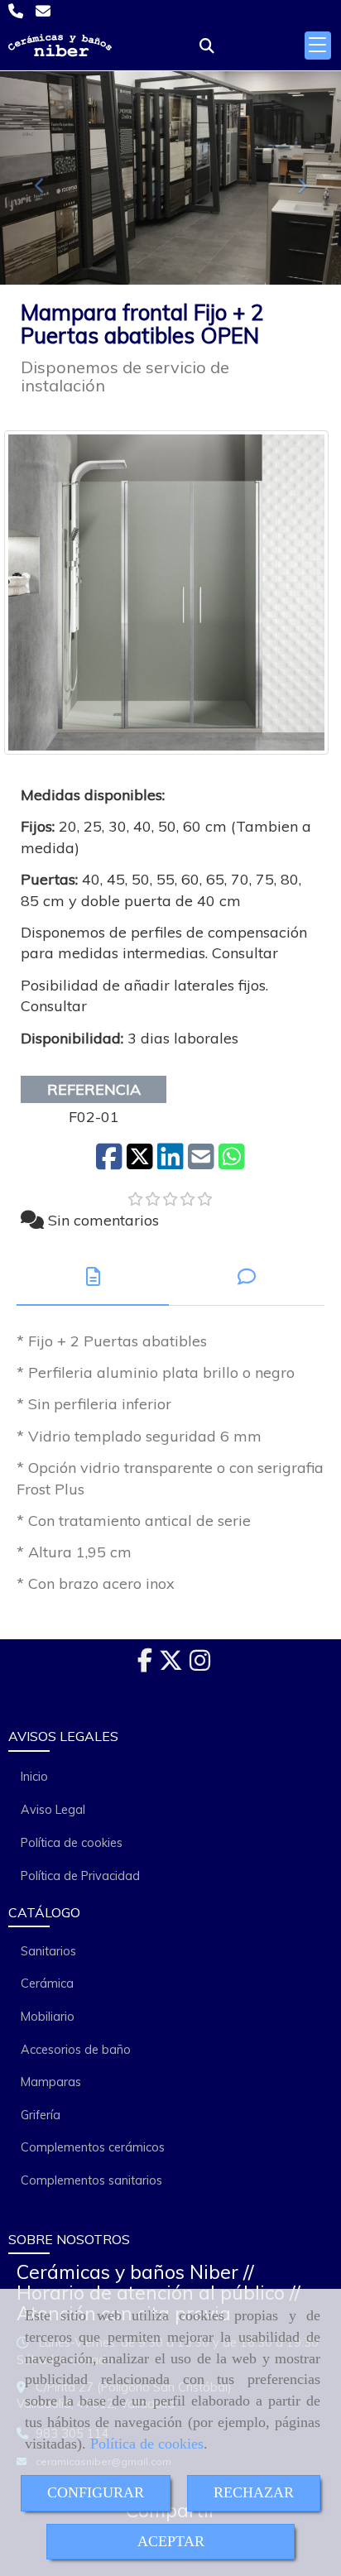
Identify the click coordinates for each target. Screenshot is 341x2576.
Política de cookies (147, 2444)
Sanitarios (48, 1951)
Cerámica (47, 1984)
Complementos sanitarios (91, 2180)
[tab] (93, 1276)
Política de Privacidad (80, 1876)
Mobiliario (48, 2017)
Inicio (34, 1777)
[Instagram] (200, 1665)
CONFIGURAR (96, 2492)
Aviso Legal (53, 1810)
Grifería (41, 2115)
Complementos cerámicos (93, 2147)
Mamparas (51, 2082)
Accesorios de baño (76, 2050)
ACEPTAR (171, 2541)
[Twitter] (171, 1665)
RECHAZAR (254, 2492)
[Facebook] (145, 1665)
